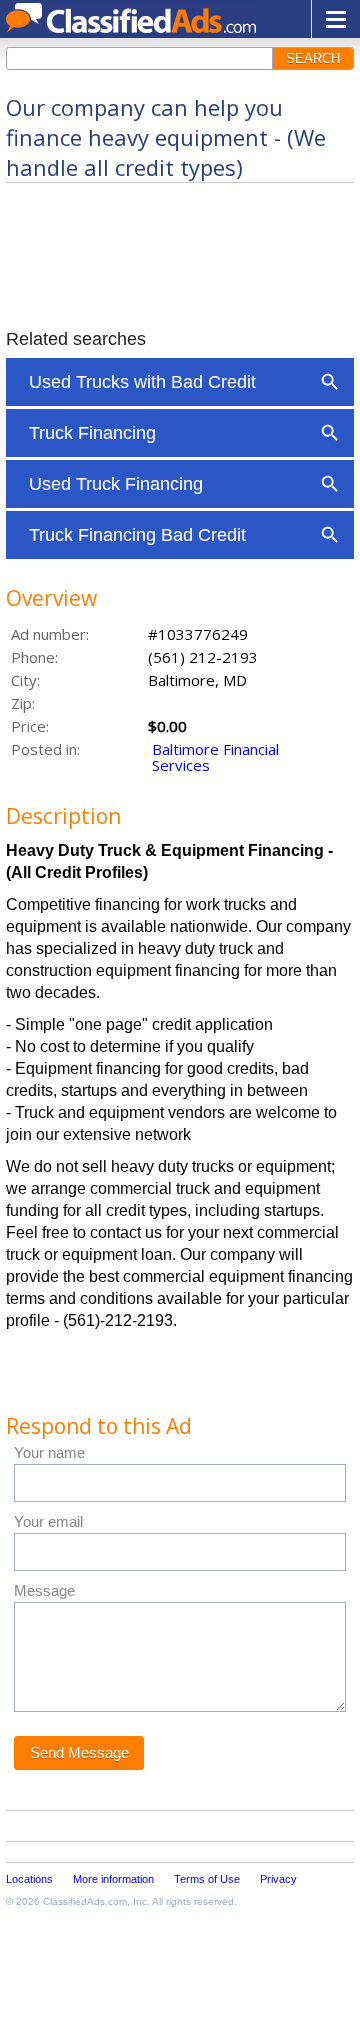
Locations (29, 1879)
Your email (48, 1521)
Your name (49, 1452)
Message (44, 1590)
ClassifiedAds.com (85, 1901)
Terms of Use (207, 1879)
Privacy (278, 1879)
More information (113, 1879)
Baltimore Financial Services (215, 757)
